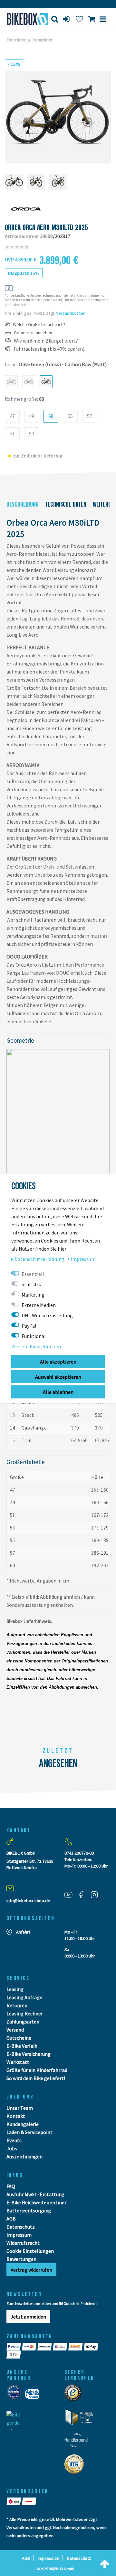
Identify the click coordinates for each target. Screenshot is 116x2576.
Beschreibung (23, 504)
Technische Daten (66, 504)
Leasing (15, 1989)
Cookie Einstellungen (30, 2251)
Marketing (33, 1294)
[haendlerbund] (78, 2442)
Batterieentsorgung (29, 2210)
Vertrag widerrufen (31, 2270)
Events (14, 2140)
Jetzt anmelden (28, 2317)
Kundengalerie (23, 2124)
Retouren (17, 2005)
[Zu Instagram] (97, 1895)
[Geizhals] (34, 2396)
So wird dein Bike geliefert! (36, 2078)
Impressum (19, 2235)
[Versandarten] (14, 2501)
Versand (15, 2030)
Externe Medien (39, 1305)
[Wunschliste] (79, 19)
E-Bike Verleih (22, 2046)
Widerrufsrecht (23, 2243)
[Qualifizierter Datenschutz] (76, 2466)
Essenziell (33, 1274)
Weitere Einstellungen (36, 1346)
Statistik (31, 1284)
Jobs (12, 2148)
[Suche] (55, 19)
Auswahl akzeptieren (58, 1376)
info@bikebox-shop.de (28, 1901)
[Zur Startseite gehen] (24, 19)
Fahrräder (16, 40)
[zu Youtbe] (71, 1895)
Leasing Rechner (25, 2013)
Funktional (34, 1336)
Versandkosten (71, 313)
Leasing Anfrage (24, 1997)
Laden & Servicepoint (29, 2132)
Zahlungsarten (23, 2022)
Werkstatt (18, 2062)
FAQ (11, 2186)
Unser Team (20, 2108)
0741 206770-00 (79, 1853)
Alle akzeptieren (58, 1361)
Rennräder (43, 40)
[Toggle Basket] (92, 19)
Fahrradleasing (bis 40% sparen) (49, 349)
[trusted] (75, 2395)
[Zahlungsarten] (14, 2347)
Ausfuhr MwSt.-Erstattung (35, 2194)
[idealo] (16, 2396)
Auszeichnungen (24, 2156)
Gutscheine (19, 2038)
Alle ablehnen (58, 1392)
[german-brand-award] (81, 2419)
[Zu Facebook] (84, 1895)
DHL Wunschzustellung (47, 1315)
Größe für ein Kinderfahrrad (37, 2070)
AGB (11, 2219)
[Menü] (103, 19)
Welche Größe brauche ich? (39, 325)
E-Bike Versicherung (29, 2054)
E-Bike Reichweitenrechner (36, 2202)
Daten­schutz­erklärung (40, 1259)
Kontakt (16, 2116)
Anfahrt (23, 1932)
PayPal (29, 1325)
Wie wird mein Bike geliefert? (46, 341)
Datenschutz (21, 2227)
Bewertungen (21, 2259)
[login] (67, 19)
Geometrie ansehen (33, 333)
